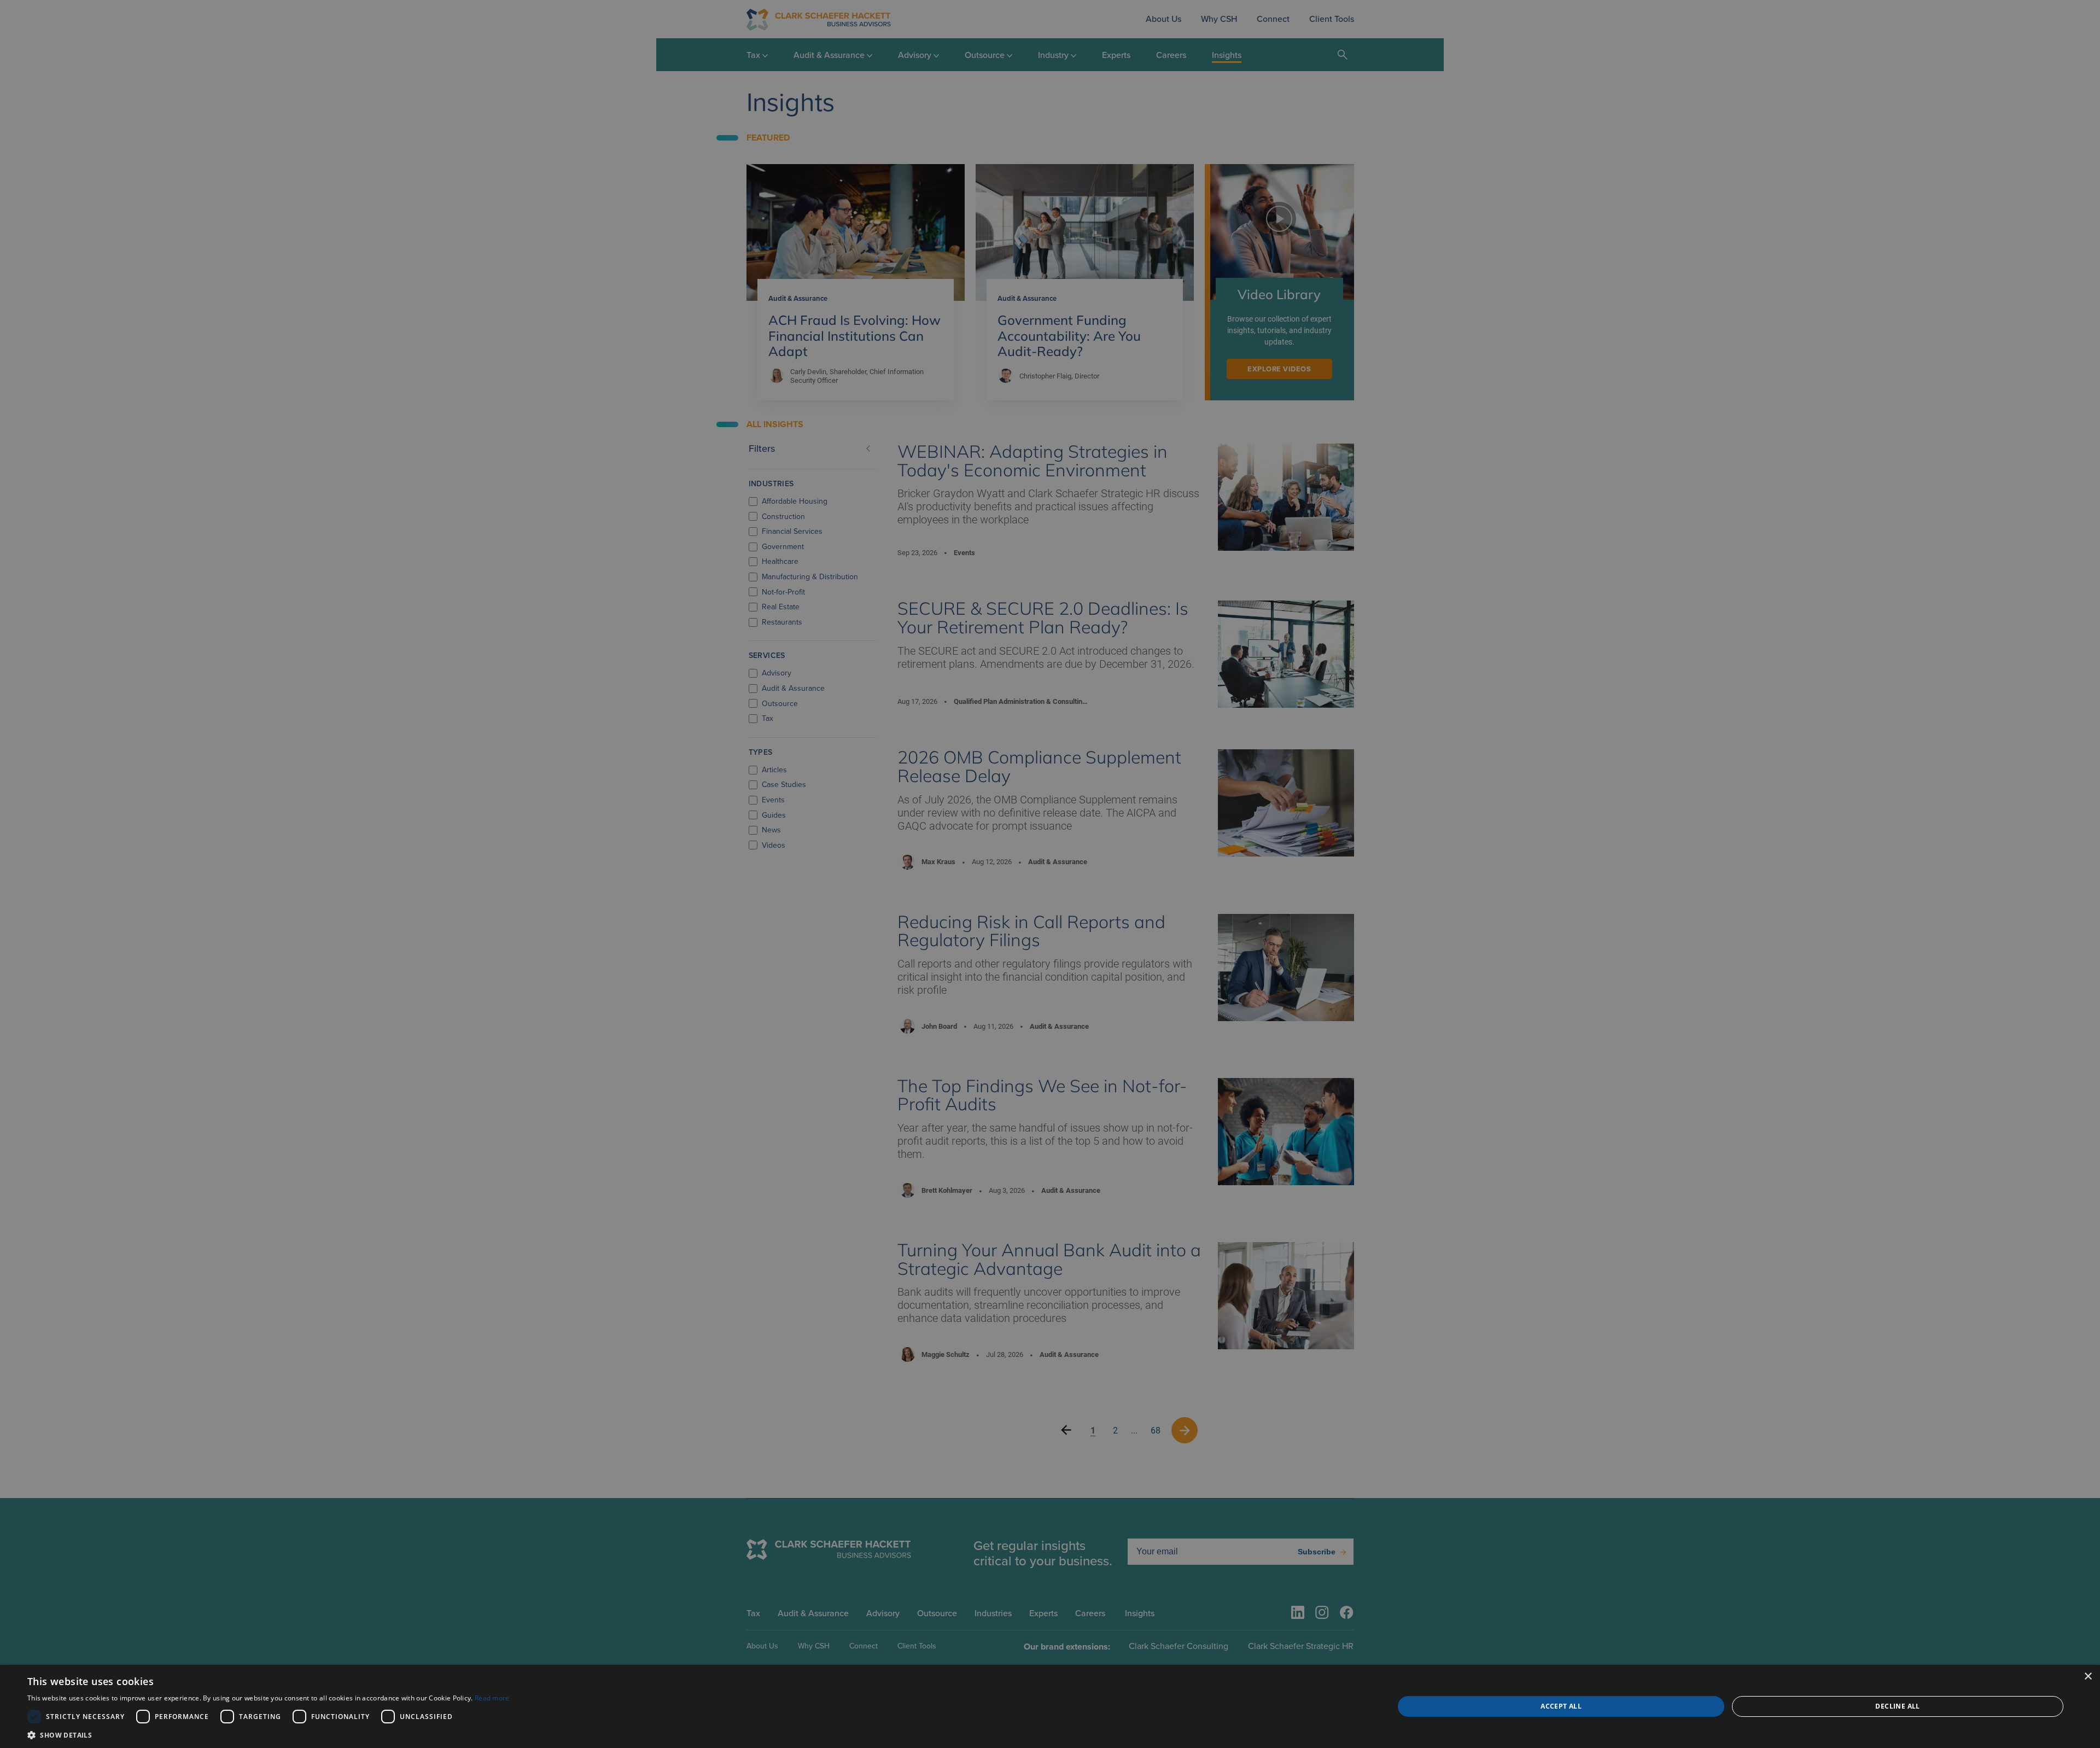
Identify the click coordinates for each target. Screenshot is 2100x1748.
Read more (492, 1698)
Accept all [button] (1561, 1706)
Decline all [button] (1897, 1706)
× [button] (2088, 1677)
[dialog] (1050, 1706)
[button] (269, 1735)
